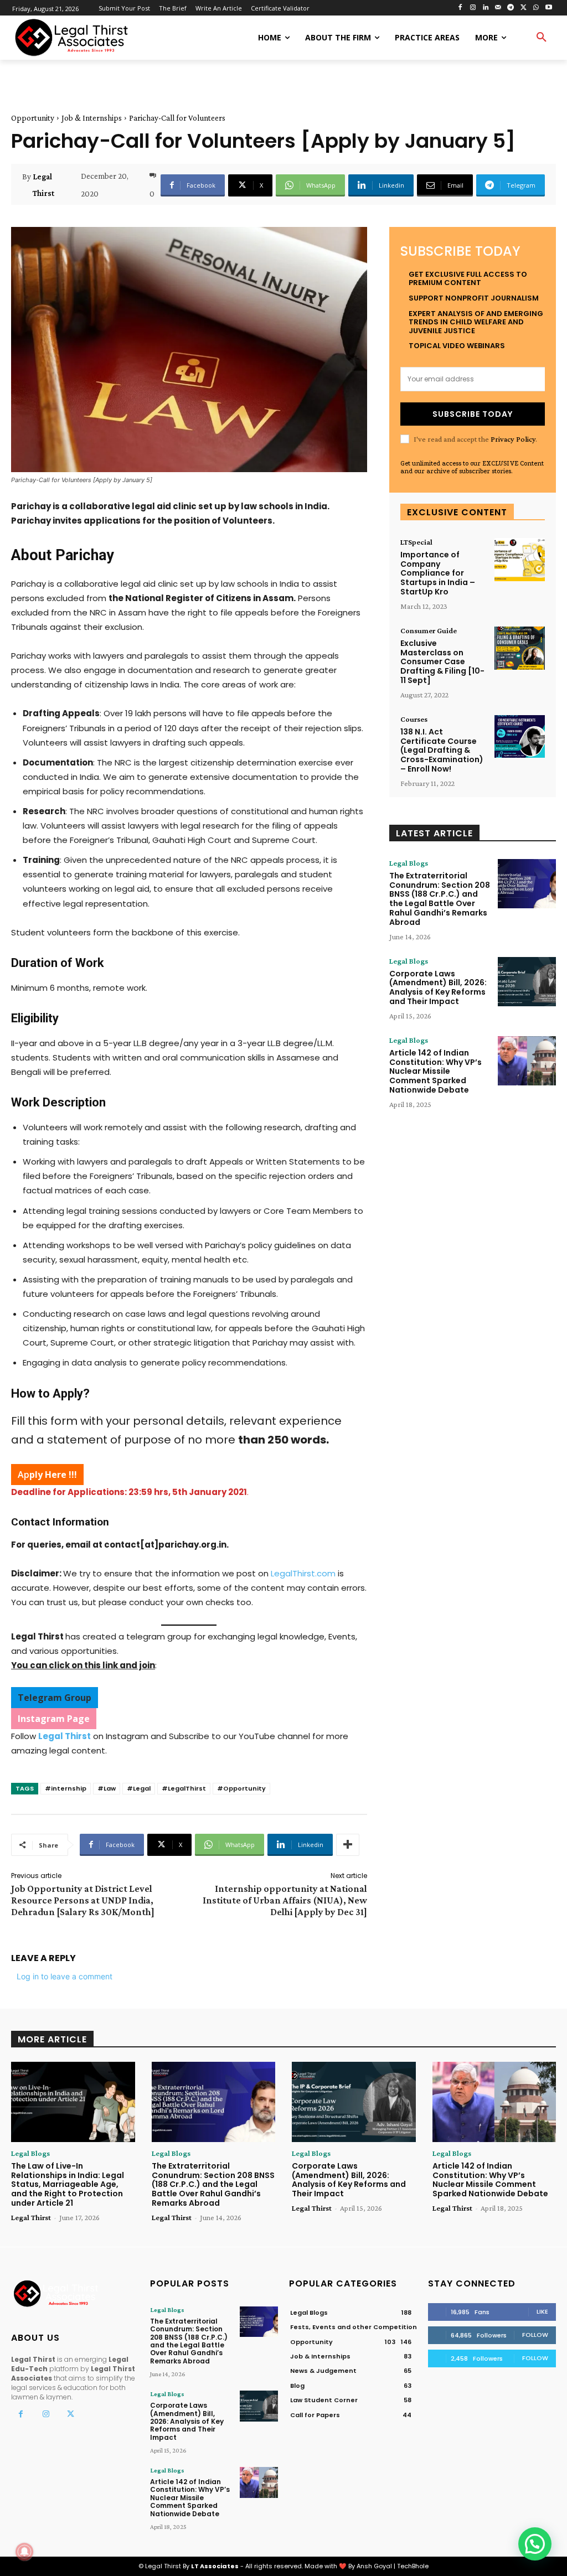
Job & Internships (92, 118)
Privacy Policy (513, 439)
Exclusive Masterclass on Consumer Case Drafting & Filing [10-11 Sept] (442, 662)
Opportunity (33, 118)
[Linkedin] (485, 8)
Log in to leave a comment (65, 1976)
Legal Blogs (409, 863)
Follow (535, 2335)
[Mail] (498, 8)
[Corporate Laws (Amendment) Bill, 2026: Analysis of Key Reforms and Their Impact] (527, 982)
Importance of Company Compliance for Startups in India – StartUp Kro (438, 573)
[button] (542, 38)
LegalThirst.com (303, 1573)
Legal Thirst (43, 185)
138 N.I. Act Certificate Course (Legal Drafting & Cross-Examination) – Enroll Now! (442, 750)
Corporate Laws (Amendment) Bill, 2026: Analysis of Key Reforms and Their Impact (438, 987)
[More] (348, 1845)
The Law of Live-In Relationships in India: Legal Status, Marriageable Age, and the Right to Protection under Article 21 (68, 2184)
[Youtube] (548, 8)
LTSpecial (416, 542)
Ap (47, 1475)
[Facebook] (460, 8)
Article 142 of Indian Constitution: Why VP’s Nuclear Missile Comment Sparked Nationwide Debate (435, 1071)
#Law (107, 1788)
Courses (414, 719)
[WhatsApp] (536, 8)
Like (542, 2311)
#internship (66, 1788)
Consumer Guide (429, 630)
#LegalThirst (184, 1788)
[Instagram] (473, 8)
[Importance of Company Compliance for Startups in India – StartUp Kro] (520, 560)
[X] (524, 8)
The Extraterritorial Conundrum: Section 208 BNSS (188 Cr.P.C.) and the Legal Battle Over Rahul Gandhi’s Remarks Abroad (440, 899)
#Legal (139, 1788)
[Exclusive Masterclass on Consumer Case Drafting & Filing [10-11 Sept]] (520, 648)
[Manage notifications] (24, 2552)
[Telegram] (511, 8)
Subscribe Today (473, 414)
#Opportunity (241, 1788)
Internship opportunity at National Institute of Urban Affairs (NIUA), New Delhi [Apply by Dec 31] (285, 1900)
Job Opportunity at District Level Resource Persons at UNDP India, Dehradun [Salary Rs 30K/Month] (83, 1900)
